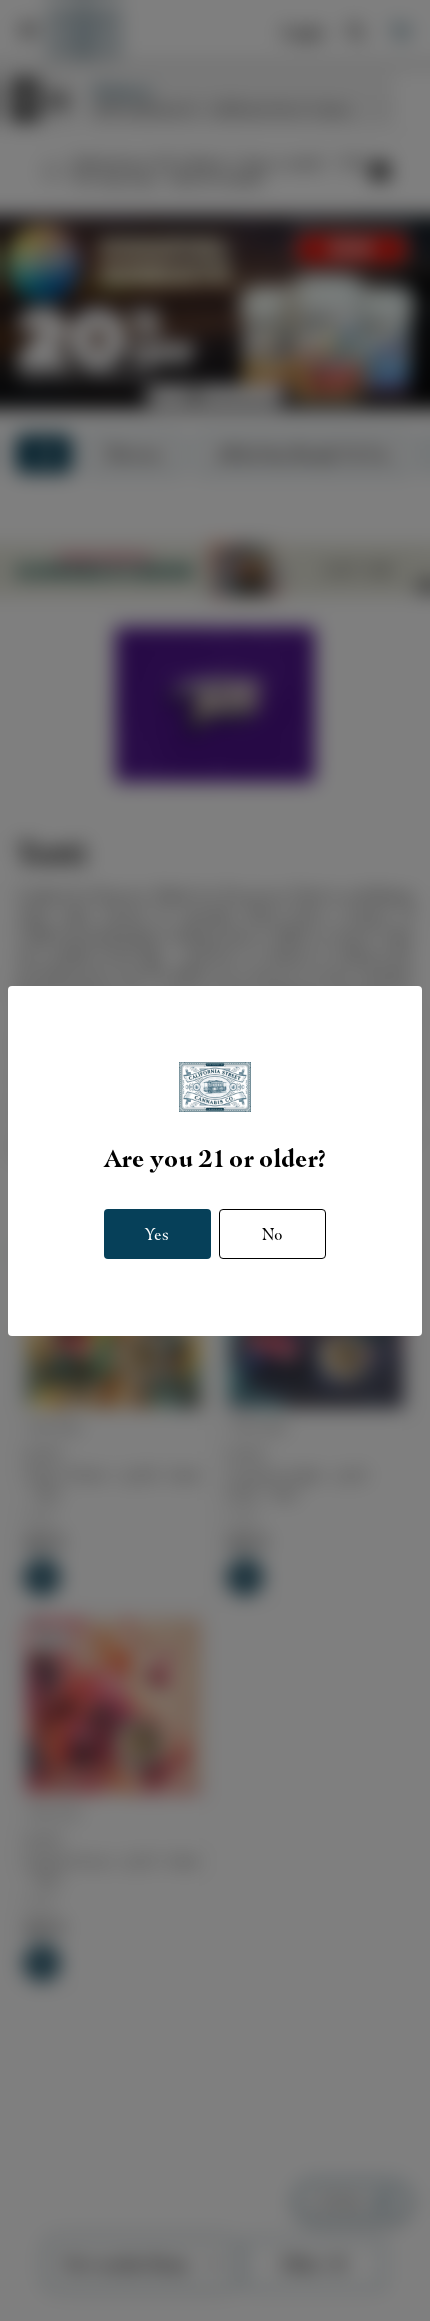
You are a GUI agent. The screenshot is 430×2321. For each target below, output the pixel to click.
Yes (157, 1234)
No (272, 1234)
